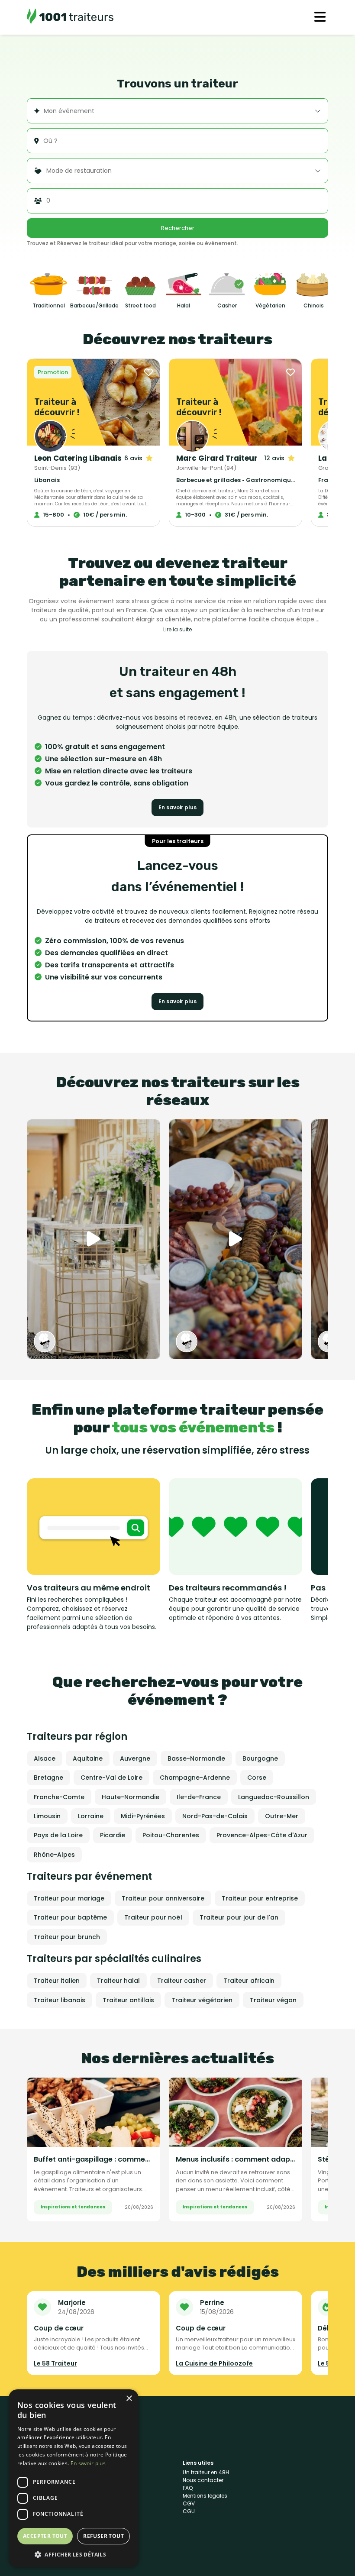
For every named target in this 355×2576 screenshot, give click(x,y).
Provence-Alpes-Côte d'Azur (262, 1835)
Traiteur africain (249, 1981)
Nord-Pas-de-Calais (215, 1816)
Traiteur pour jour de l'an (239, 1917)
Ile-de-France (199, 1797)
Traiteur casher (182, 1981)
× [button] (129, 2399)
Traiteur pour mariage (69, 1898)
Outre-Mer (282, 1816)
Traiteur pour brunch (67, 1937)
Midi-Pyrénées (143, 1816)
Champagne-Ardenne (195, 1778)
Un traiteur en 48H (206, 2472)
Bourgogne (260, 1758)
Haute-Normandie (131, 1797)
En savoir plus (177, 807)
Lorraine (91, 1816)
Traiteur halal (118, 1981)
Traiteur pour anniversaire (163, 1898)
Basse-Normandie (196, 1758)
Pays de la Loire (58, 1835)
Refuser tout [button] (103, 2536)
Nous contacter (203, 2480)
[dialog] (74, 2478)
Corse (257, 1778)
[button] (74, 2554)
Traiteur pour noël (153, 1917)
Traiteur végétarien (202, 2000)
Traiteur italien (57, 1981)
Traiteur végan (273, 2000)
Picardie (113, 1835)
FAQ (188, 2488)
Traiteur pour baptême (70, 1917)
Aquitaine (88, 1758)
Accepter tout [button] (45, 2536)
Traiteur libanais (60, 2000)
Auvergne (135, 1758)
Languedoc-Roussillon (274, 1797)
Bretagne (48, 1778)
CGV (189, 2503)
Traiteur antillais (128, 2000)
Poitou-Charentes (171, 1835)
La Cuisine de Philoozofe (214, 2363)
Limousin (47, 1816)
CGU (189, 2511)
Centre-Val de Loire (111, 1778)
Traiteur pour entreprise (260, 1898)
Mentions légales (205, 2496)
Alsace (45, 1758)
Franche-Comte (59, 1797)
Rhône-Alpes (54, 1855)
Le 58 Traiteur (55, 2363)
